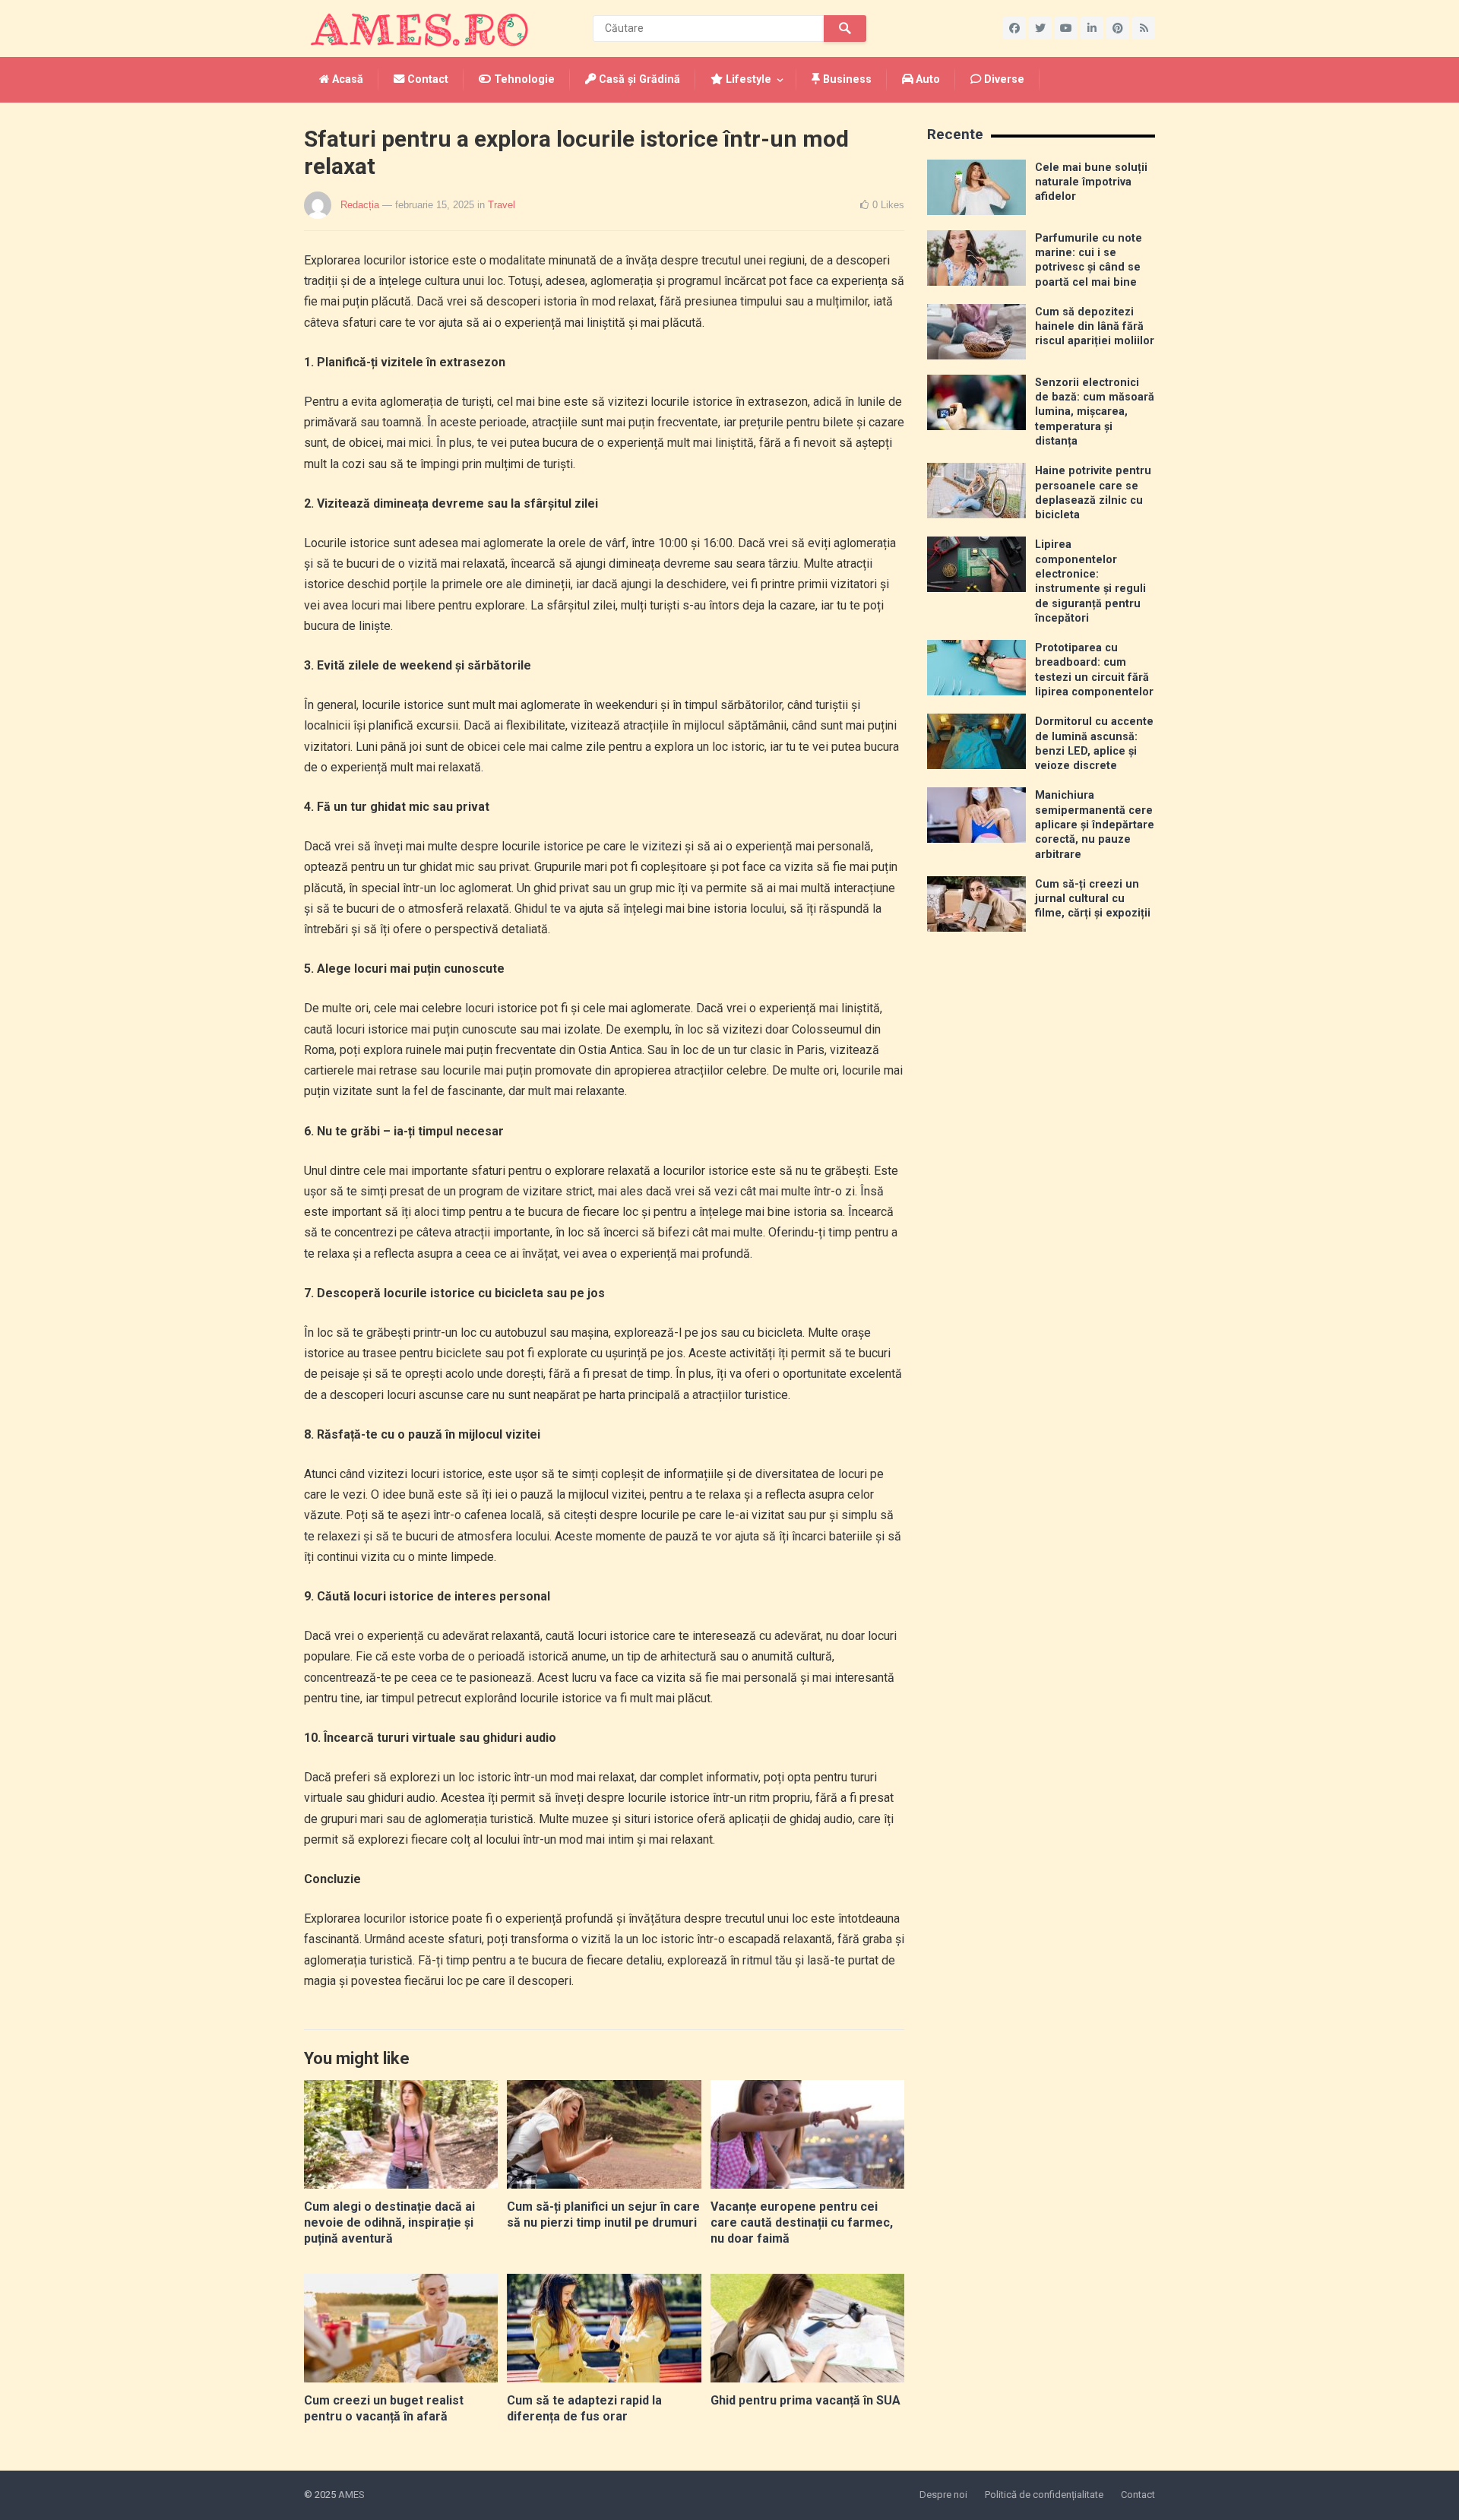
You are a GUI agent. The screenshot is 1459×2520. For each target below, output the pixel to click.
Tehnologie (523, 79)
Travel (502, 205)
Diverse (1003, 79)
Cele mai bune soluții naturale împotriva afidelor (1091, 182)
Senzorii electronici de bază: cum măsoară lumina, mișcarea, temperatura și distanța (1095, 412)
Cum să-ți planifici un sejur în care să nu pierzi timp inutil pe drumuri (603, 2214)
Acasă (346, 79)
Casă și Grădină (638, 79)
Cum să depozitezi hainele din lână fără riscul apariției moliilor (1095, 327)
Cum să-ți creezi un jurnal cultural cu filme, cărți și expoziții (1093, 899)
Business (846, 79)
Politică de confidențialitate (1044, 2495)
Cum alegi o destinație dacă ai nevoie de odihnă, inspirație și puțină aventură (389, 2222)
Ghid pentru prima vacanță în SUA (805, 2400)
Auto (926, 79)
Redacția (360, 205)
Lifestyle (747, 79)
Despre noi (943, 2495)
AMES (351, 2495)
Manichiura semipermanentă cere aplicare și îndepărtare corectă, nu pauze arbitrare (1095, 825)
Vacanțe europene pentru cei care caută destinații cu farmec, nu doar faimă (802, 2222)
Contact (426, 79)
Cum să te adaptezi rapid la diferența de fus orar (584, 2408)
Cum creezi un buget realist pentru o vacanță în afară (384, 2408)
